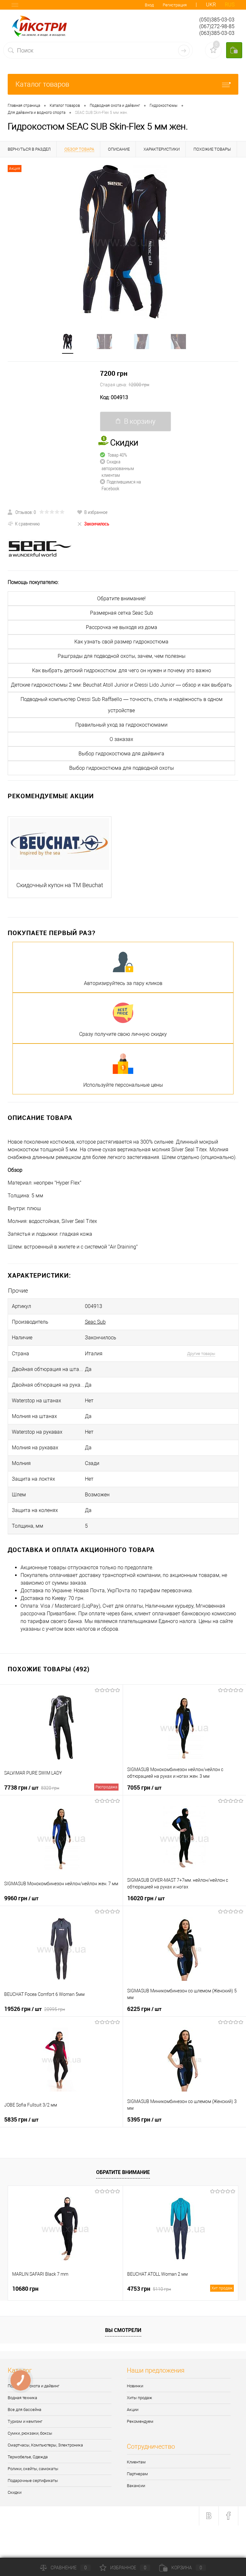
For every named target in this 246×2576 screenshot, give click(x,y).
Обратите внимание (123, 2172)
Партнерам (137, 2474)
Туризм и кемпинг (25, 2421)
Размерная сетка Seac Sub (122, 613)
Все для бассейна (25, 2410)
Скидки (15, 2492)
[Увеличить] (123, 242)
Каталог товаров (42, 84)
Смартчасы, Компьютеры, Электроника (45, 2445)
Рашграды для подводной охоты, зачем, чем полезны (122, 656)
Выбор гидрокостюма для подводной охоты (122, 768)
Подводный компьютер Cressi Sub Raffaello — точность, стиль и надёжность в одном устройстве (122, 705)
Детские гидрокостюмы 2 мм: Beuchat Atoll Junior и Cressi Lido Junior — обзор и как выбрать (121, 685)
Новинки (135, 2386)
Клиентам (136, 2462)
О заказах (121, 739)
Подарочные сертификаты (33, 2481)
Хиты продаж (139, 2398)
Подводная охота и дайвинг (33, 2386)
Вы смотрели (123, 2330)
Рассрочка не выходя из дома (122, 627)
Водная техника (22, 2398)
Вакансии (136, 2486)
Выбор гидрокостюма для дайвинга (121, 754)
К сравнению (27, 524)
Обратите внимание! (121, 599)
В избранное (96, 512)
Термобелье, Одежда (28, 2457)
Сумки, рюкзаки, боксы (30, 2433)
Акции (133, 2410)
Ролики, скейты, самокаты (33, 2469)
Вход (149, 5)
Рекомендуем (140, 2421)
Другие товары (201, 1354)
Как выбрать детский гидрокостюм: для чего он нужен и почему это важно (122, 670)
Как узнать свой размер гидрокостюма (121, 642)
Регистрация (175, 5)
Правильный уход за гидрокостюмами (121, 725)
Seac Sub (95, 1322)
